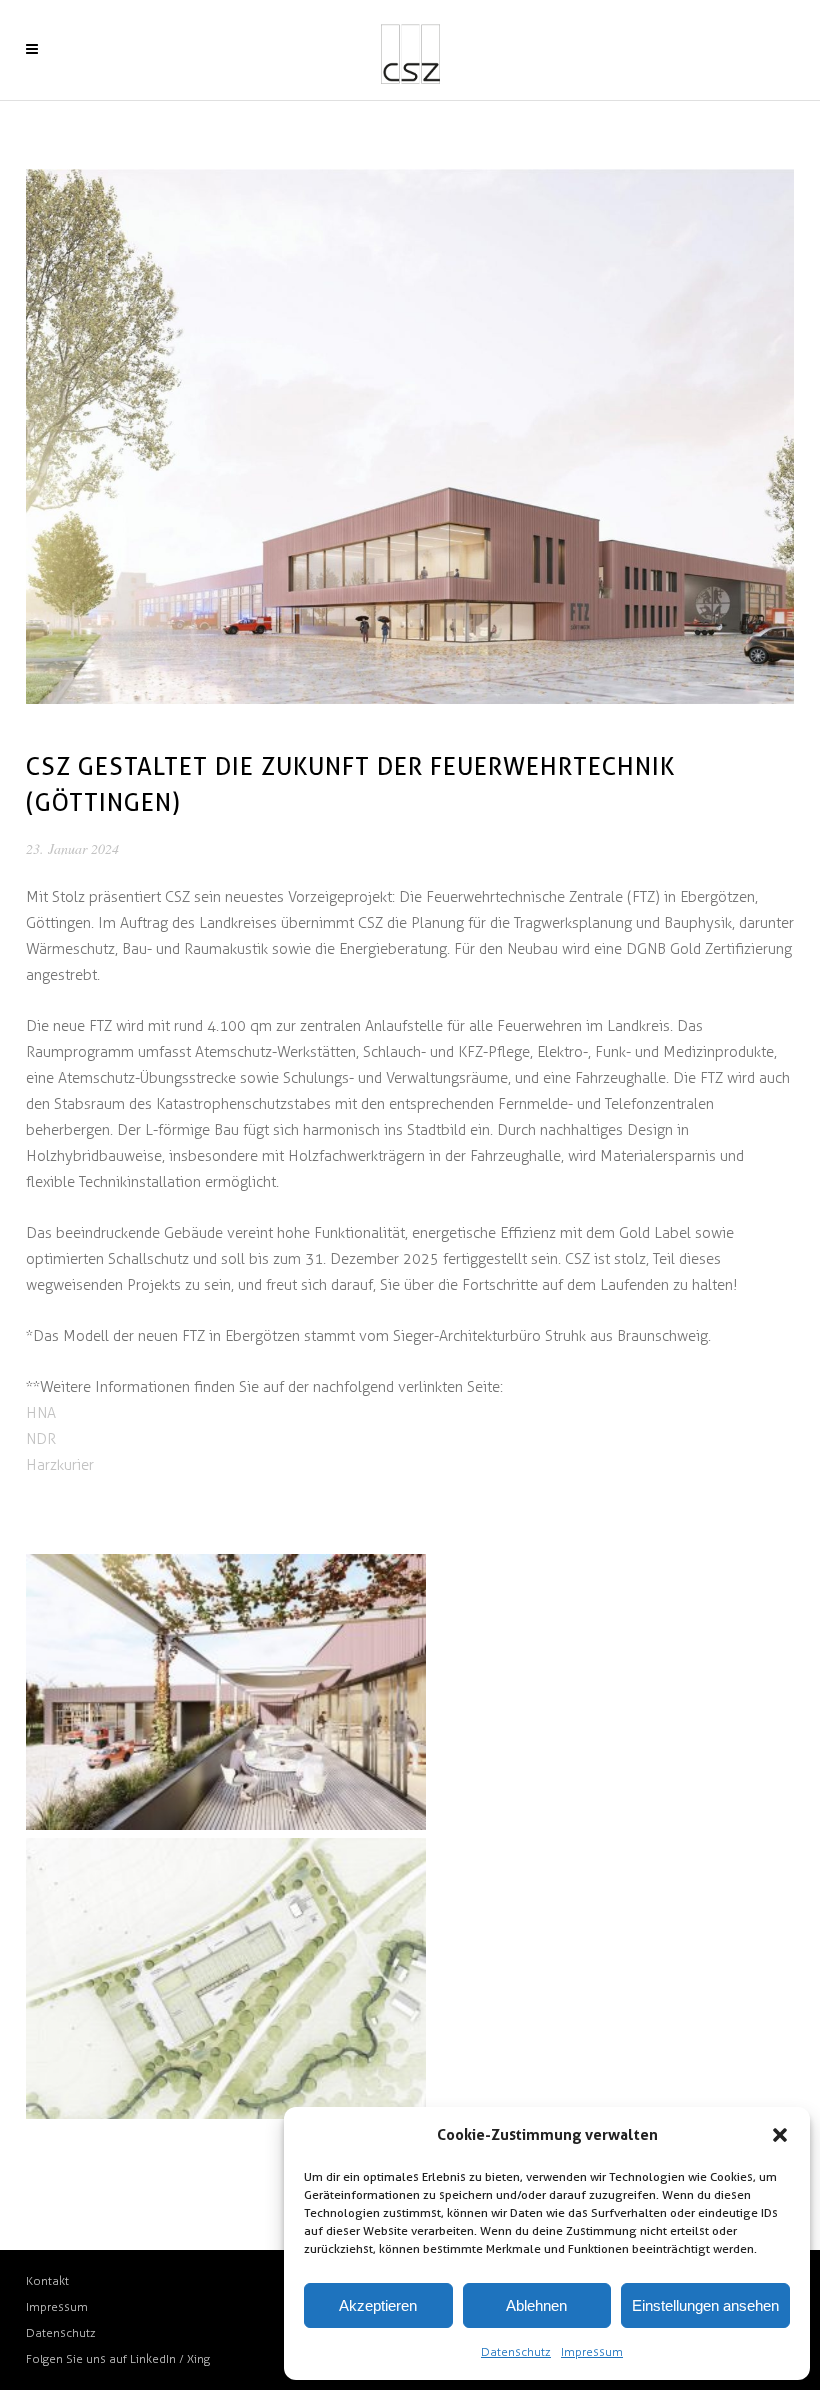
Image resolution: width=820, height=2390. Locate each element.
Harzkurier (60, 1465)
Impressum (592, 2352)
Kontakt (47, 2281)
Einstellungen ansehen (705, 2305)
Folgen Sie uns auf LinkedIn (102, 2359)
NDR (41, 1439)
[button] (780, 2135)
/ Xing (194, 2359)
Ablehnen (536, 2305)
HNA (41, 1413)
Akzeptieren (378, 2305)
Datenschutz (516, 2352)
